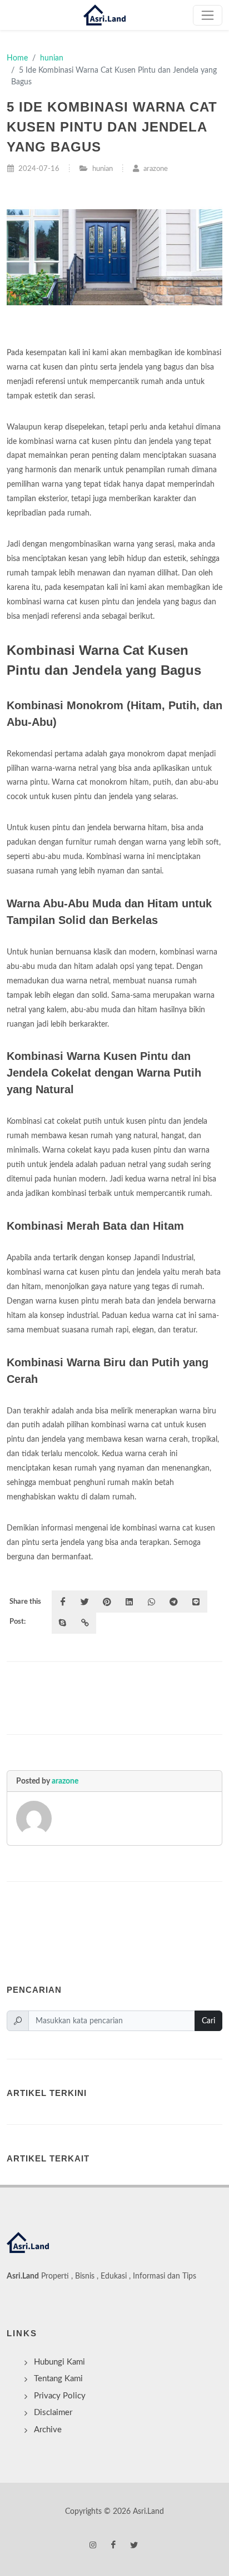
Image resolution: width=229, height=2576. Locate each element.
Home (17, 58)
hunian (52, 58)
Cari (208, 2021)
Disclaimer (53, 2413)
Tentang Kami (58, 2379)
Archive (48, 2430)
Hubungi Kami (59, 2362)
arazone (65, 1781)
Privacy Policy (60, 2396)
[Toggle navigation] (208, 15)
